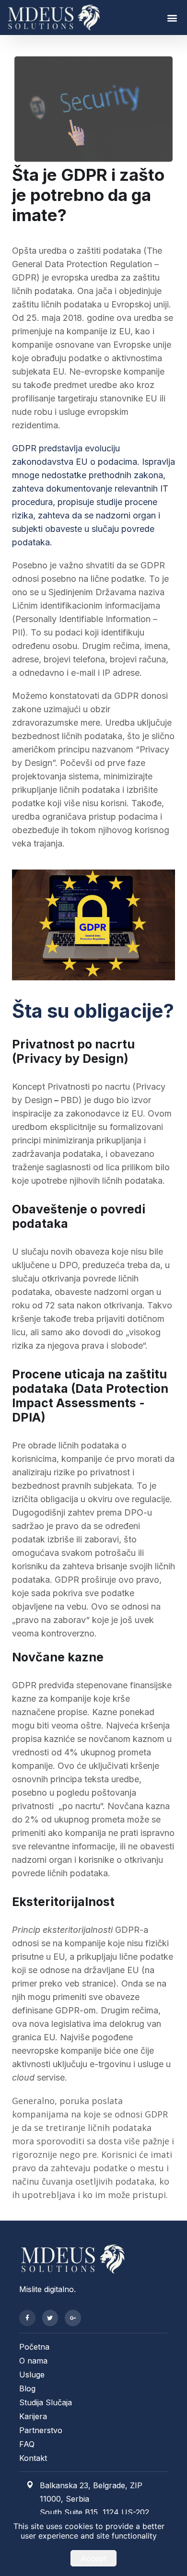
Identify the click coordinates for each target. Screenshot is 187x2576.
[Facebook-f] (27, 2318)
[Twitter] (50, 2318)
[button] (172, 18)
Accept (93, 2558)
